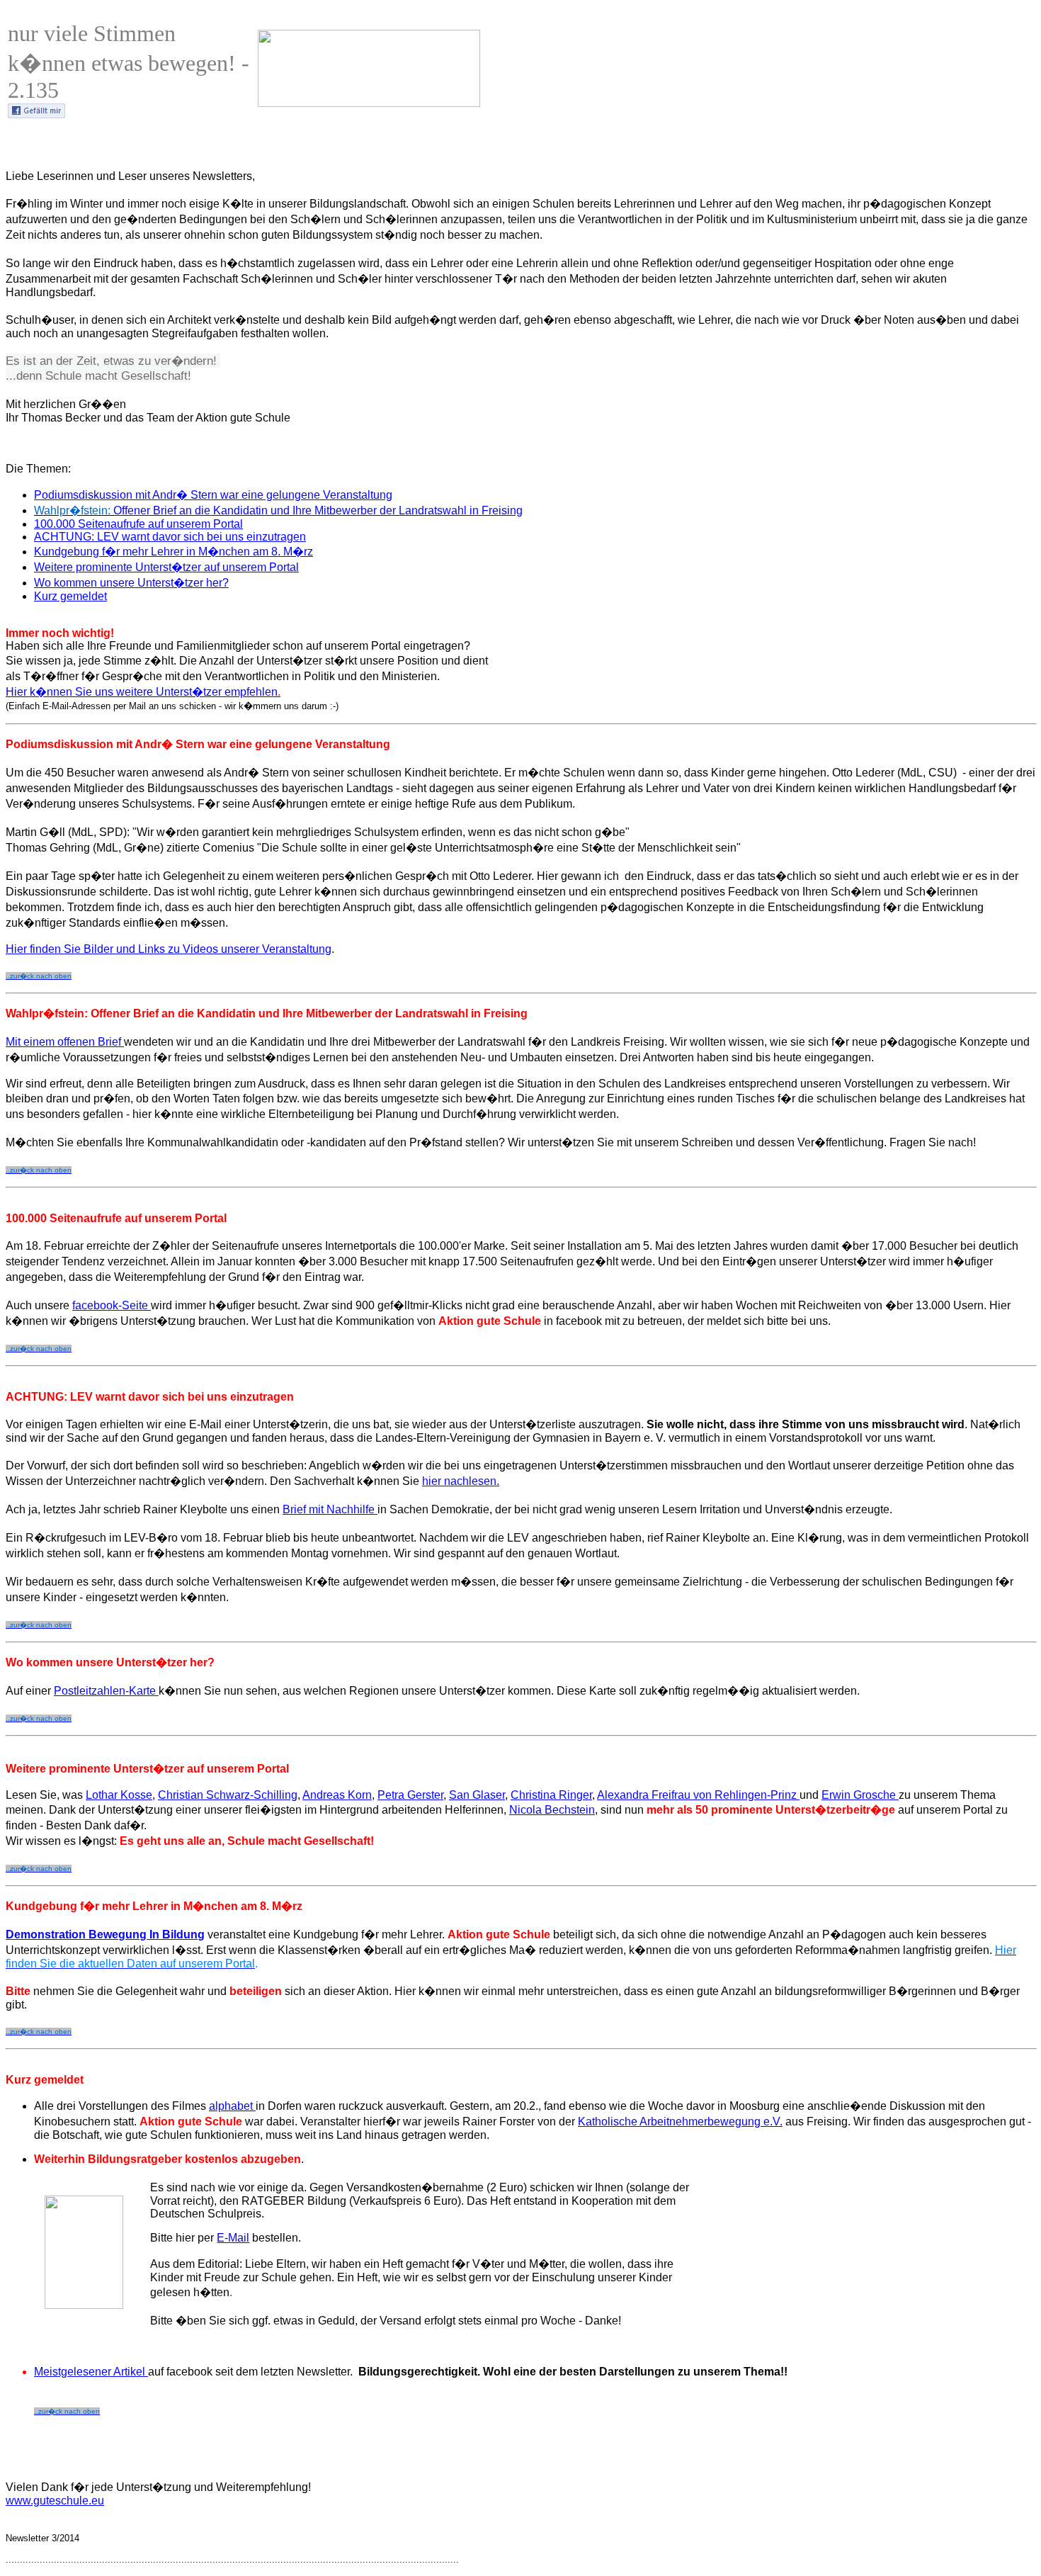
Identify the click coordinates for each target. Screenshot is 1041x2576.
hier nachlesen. (461, 1481)
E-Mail (233, 2238)
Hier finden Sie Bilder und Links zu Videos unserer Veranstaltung (169, 949)
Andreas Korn (337, 1795)
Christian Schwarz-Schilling (228, 1795)
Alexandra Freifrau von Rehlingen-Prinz (698, 1795)
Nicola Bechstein (552, 1810)
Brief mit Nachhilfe (330, 1509)
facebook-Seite (112, 1305)
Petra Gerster (410, 1795)
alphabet (232, 2106)
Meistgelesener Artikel (91, 2372)
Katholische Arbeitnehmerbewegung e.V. (680, 2122)
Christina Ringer (551, 1795)
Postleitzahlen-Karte (106, 1691)
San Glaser (477, 1795)
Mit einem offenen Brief (65, 1042)
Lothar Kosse (119, 1795)
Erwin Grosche (860, 1795)
